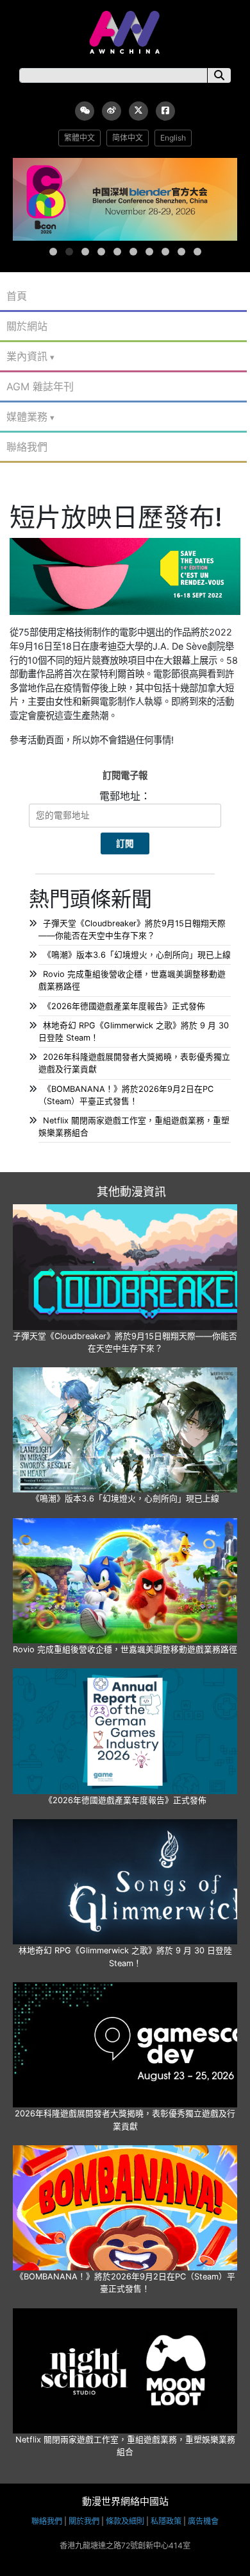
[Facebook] (165, 111)
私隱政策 (166, 2521)
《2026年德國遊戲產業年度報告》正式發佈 (124, 1006)
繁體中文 (79, 138)
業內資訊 (27, 356)
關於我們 (84, 2521)
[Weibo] (112, 111)
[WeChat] (85, 111)
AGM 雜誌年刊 (40, 386)
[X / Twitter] (138, 111)
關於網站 (27, 326)
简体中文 (128, 138)
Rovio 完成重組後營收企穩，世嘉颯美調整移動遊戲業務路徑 (125, 1649)
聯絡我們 (27, 447)
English (173, 138)
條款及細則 (125, 2521)
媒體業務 (27, 417)
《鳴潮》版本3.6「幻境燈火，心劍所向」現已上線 (137, 955)
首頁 (17, 296)
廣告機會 (203, 2521)
